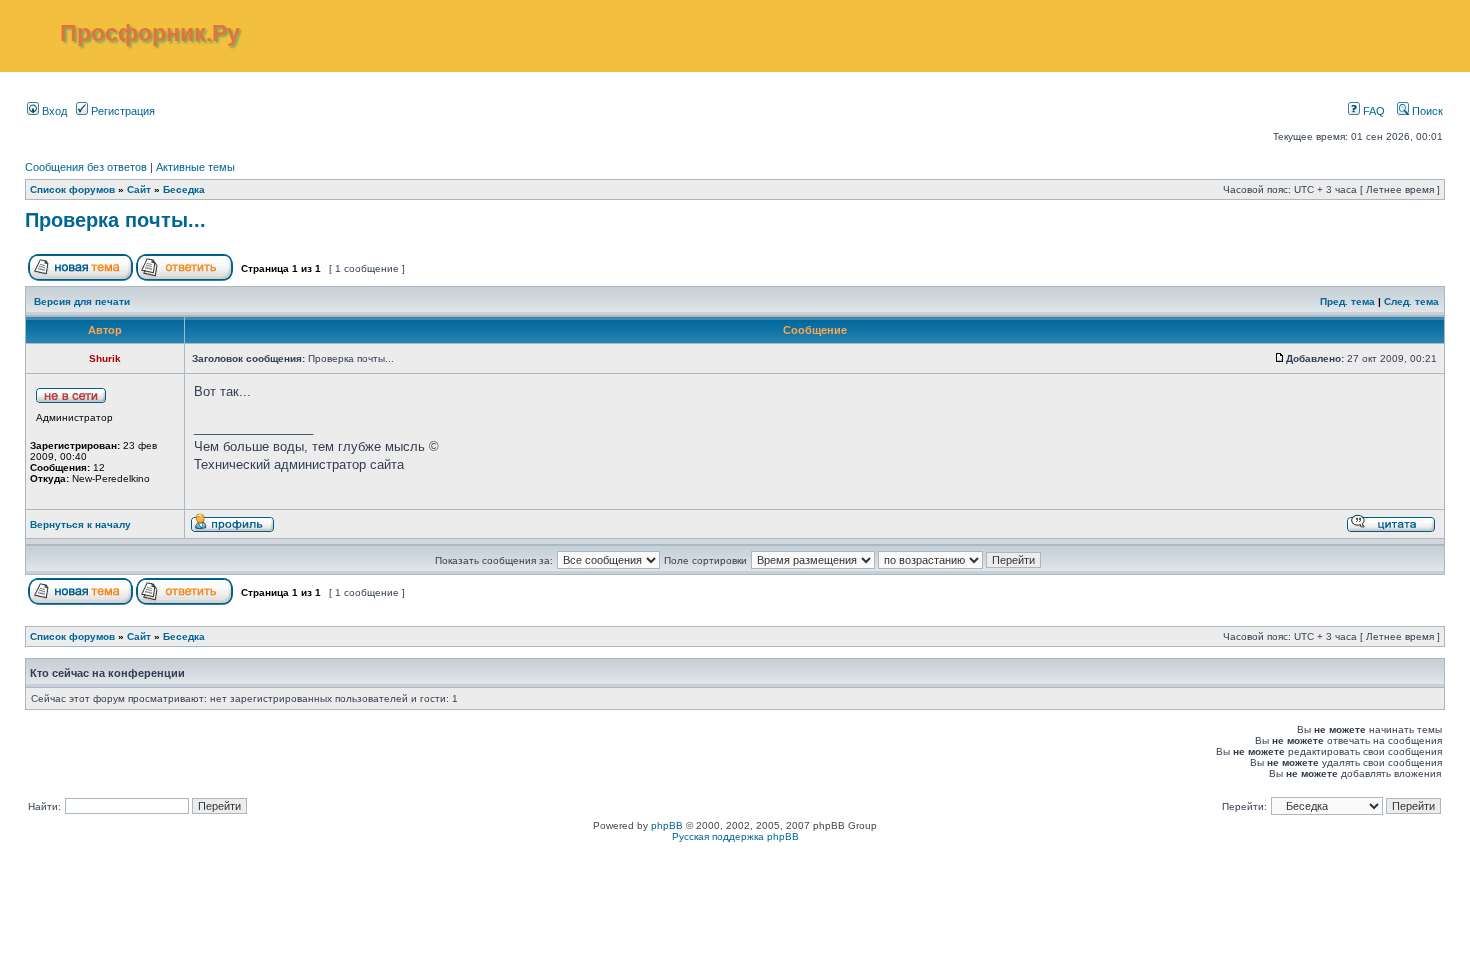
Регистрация (121, 111)
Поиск (1426, 111)
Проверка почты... (115, 220)
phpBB (667, 825)
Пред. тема (1347, 301)
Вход (53, 111)
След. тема (1411, 301)
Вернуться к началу (80, 524)
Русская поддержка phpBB (735, 836)
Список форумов (72, 189)
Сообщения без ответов (86, 167)
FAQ (1372, 111)
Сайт (139, 189)
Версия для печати (82, 301)
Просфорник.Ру (150, 33)
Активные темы (195, 167)
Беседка (184, 189)
